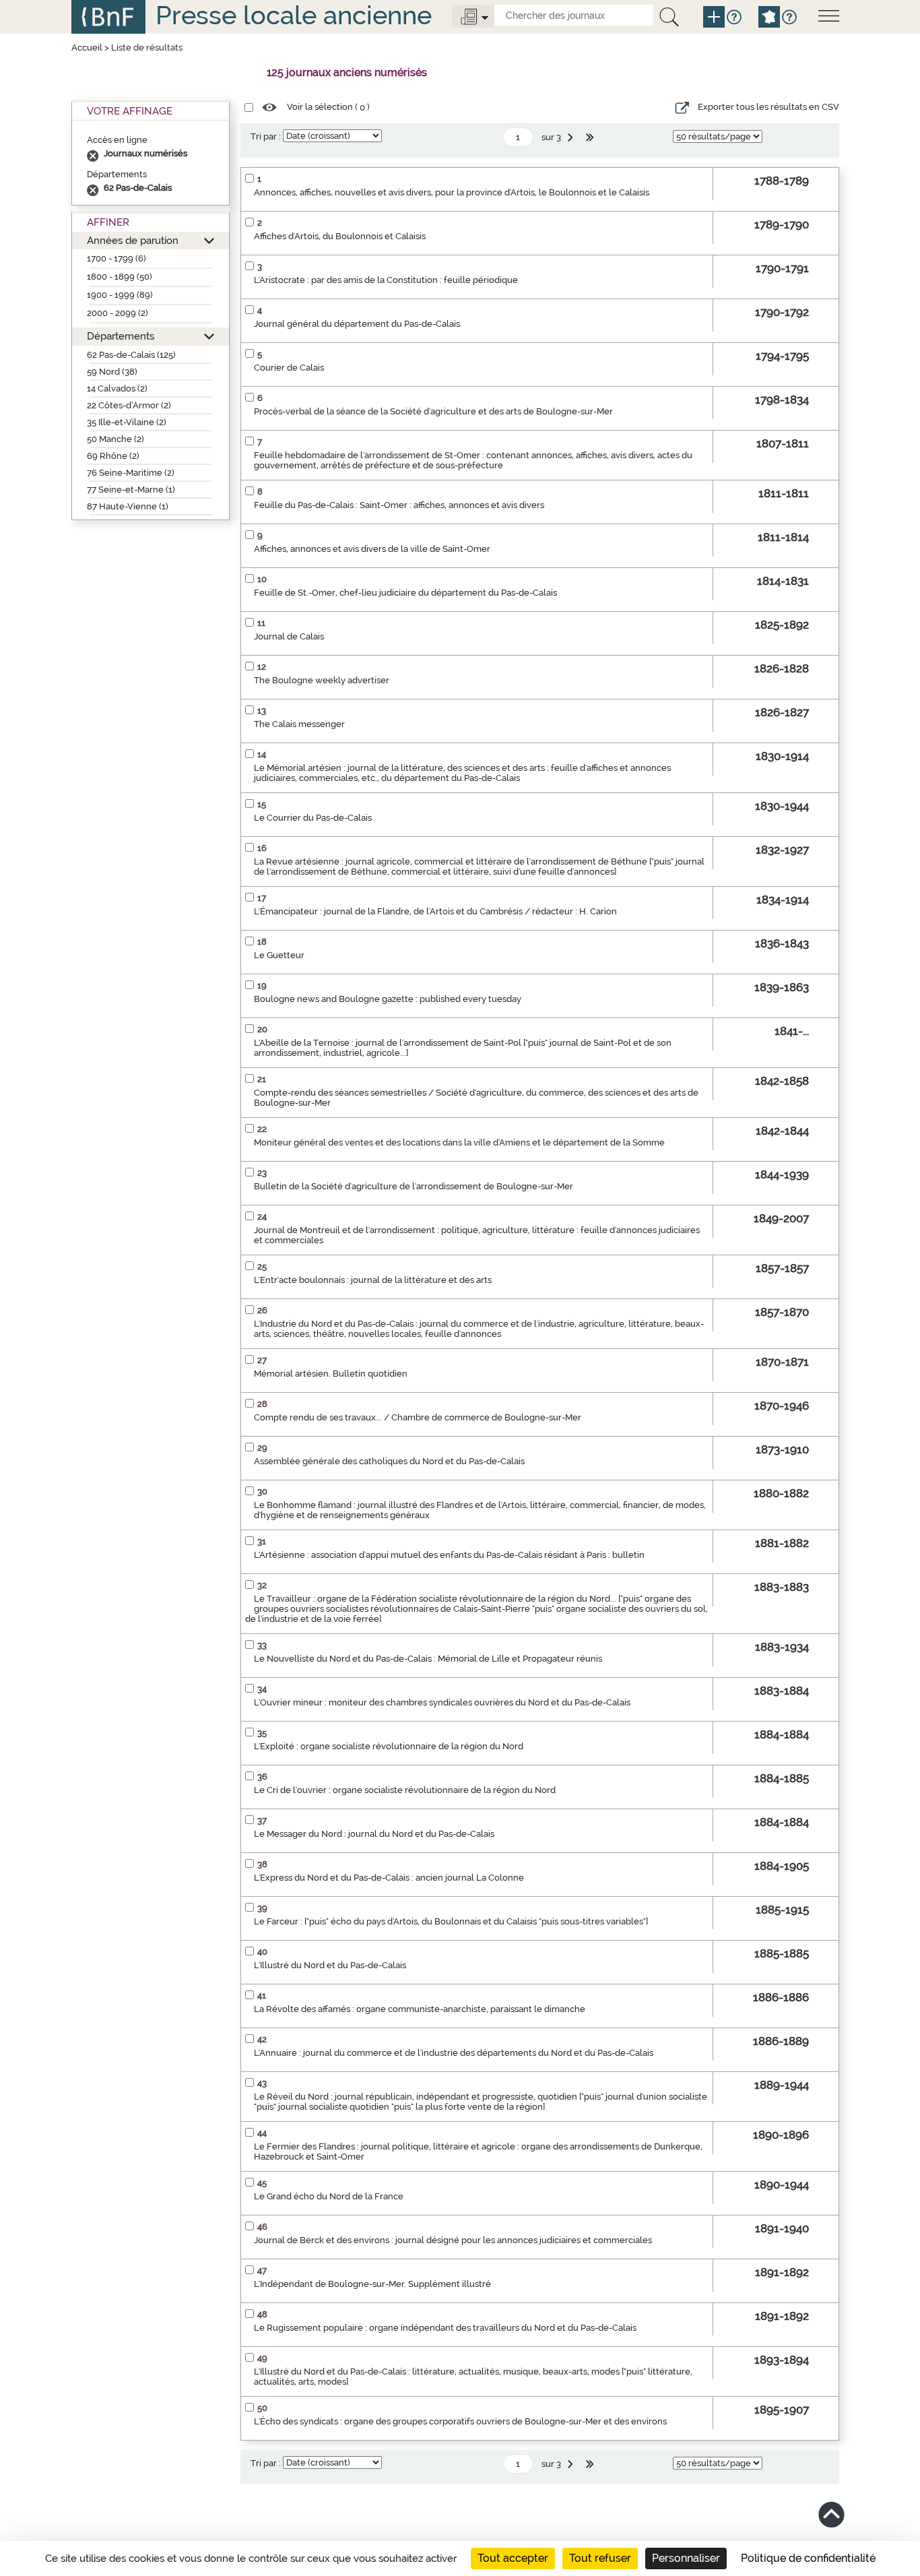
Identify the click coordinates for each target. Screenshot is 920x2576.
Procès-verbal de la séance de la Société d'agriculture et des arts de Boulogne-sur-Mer (433, 411)
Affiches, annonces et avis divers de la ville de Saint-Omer (372, 549)
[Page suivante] (572, 137)
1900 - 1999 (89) (120, 295)
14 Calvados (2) (117, 388)
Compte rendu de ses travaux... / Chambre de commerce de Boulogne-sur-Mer (418, 1417)
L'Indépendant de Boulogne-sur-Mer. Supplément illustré (372, 2284)
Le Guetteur (279, 955)
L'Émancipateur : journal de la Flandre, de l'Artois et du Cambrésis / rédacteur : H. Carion (435, 911)
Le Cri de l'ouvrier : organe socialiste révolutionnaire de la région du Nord (405, 1790)
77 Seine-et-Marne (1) (131, 490)
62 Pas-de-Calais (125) (131, 355)
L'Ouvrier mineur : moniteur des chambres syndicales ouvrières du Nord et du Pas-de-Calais (442, 1702)
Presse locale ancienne (294, 15)
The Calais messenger (299, 724)
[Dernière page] (591, 137)
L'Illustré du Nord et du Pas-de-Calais (330, 1965)
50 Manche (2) (116, 439)
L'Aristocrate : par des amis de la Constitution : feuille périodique (386, 280)
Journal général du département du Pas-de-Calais (357, 324)
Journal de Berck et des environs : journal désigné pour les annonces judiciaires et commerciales (453, 2240)
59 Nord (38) (112, 372)
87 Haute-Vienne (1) (128, 506)
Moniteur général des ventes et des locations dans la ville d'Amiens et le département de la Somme (459, 1142)
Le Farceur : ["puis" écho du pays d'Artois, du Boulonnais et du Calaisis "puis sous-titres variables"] (451, 1921)
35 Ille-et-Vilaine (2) (127, 422)
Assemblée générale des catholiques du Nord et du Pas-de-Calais (389, 1461)
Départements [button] (121, 336)
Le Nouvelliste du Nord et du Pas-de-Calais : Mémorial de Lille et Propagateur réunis (428, 1659)
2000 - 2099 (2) (118, 313)
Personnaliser (686, 2558)
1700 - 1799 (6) (117, 258)
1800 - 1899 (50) (120, 277)
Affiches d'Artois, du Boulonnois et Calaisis (340, 236)
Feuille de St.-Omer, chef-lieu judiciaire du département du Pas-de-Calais (405, 593)
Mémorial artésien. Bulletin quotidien (331, 1374)
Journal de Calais (289, 636)
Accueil (87, 48)
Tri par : (266, 136)
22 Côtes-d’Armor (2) (129, 405)
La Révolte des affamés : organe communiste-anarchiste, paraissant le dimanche (420, 2009)
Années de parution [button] (133, 240)
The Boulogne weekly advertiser (322, 680)
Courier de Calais (289, 368)
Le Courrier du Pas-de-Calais (313, 818)
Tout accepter (513, 2558)
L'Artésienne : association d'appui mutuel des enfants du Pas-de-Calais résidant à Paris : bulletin (449, 1555)
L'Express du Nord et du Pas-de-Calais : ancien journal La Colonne (389, 1878)
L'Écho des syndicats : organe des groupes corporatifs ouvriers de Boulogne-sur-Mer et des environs (460, 2421)
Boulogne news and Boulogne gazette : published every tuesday (388, 999)
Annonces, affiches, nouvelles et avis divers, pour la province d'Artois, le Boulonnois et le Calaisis (452, 192)
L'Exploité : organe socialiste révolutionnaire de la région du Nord (389, 1746)
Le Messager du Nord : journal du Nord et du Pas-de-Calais (374, 1834)
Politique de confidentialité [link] (808, 2558)
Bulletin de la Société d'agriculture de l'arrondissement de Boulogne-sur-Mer (414, 1186)
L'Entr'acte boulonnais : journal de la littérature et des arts (373, 1280)
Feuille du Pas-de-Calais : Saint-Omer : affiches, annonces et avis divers (399, 505)
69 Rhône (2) (113, 456)
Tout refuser (600, 2558)
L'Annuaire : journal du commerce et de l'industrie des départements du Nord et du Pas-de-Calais (454, 2053)
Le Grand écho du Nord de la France (329, 2196)
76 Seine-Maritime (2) (131, 473)
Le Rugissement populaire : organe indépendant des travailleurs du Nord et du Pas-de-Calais (445, 2328)
